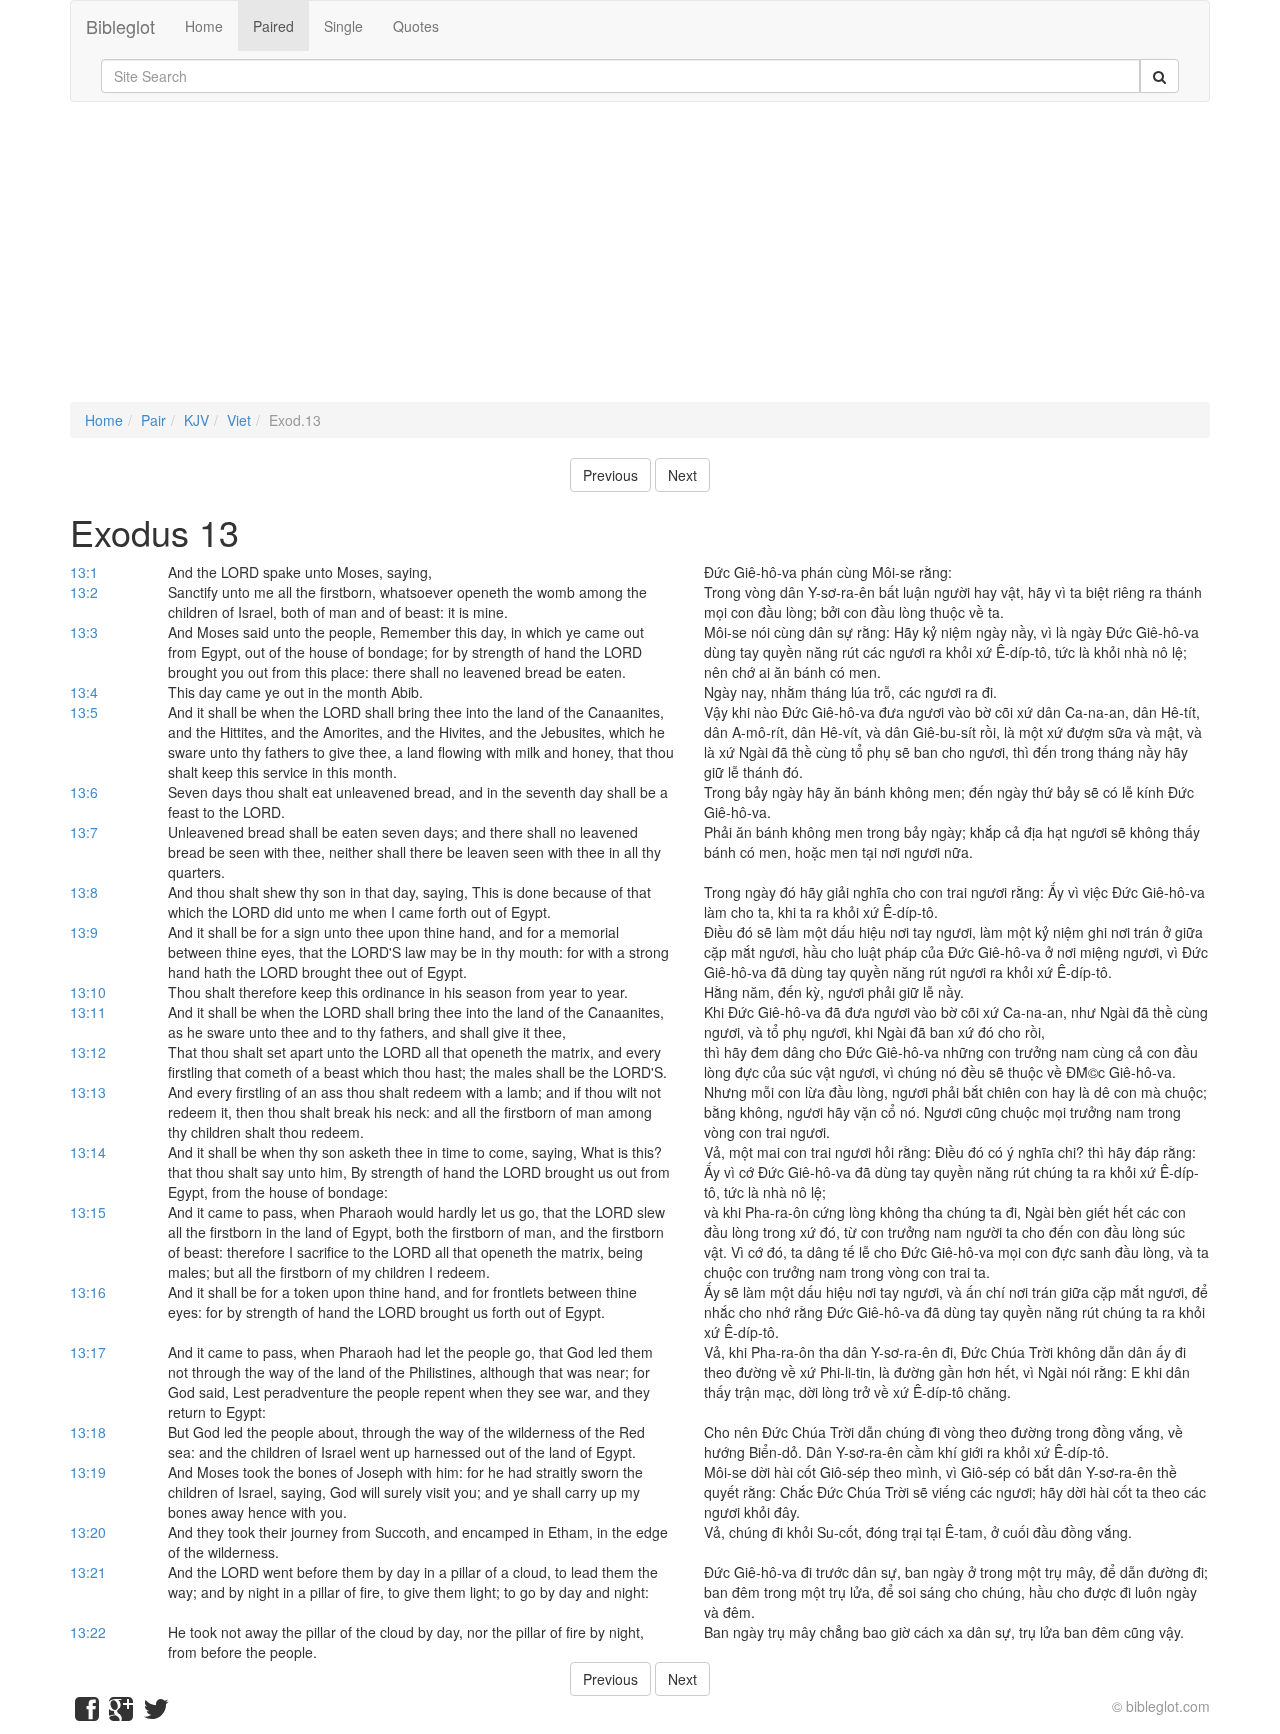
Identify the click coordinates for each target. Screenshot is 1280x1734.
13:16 (88, 1292)
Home (204, 26)
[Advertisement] (640, 262)
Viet (239, 420)
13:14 (88, 1152)
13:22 (88, 1632)
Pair (153, 420)
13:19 (88, 1472)
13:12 (88, 1052)
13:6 (84, 792)
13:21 (88, 1572)
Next (682, 475)
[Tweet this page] (156, 1713)
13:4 (84, 692)
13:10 (88, 992)
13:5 (84, 712)
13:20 (88, 1532)
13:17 (88, 1352)
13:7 (84, 832)
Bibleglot (120, 26)
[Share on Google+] (121, 1713)
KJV (196, 420)
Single (343, 26)
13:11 (88, 1012)
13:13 (88, 1092)
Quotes (416, 26)
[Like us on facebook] (87, 1713)
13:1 (84, 572)
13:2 (84, 592)
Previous (610, 475)
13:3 (84, 632)
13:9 (84, 932)
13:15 (88, 1212)
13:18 (88, 1432)
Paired (273, 26)
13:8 (84, 892)
